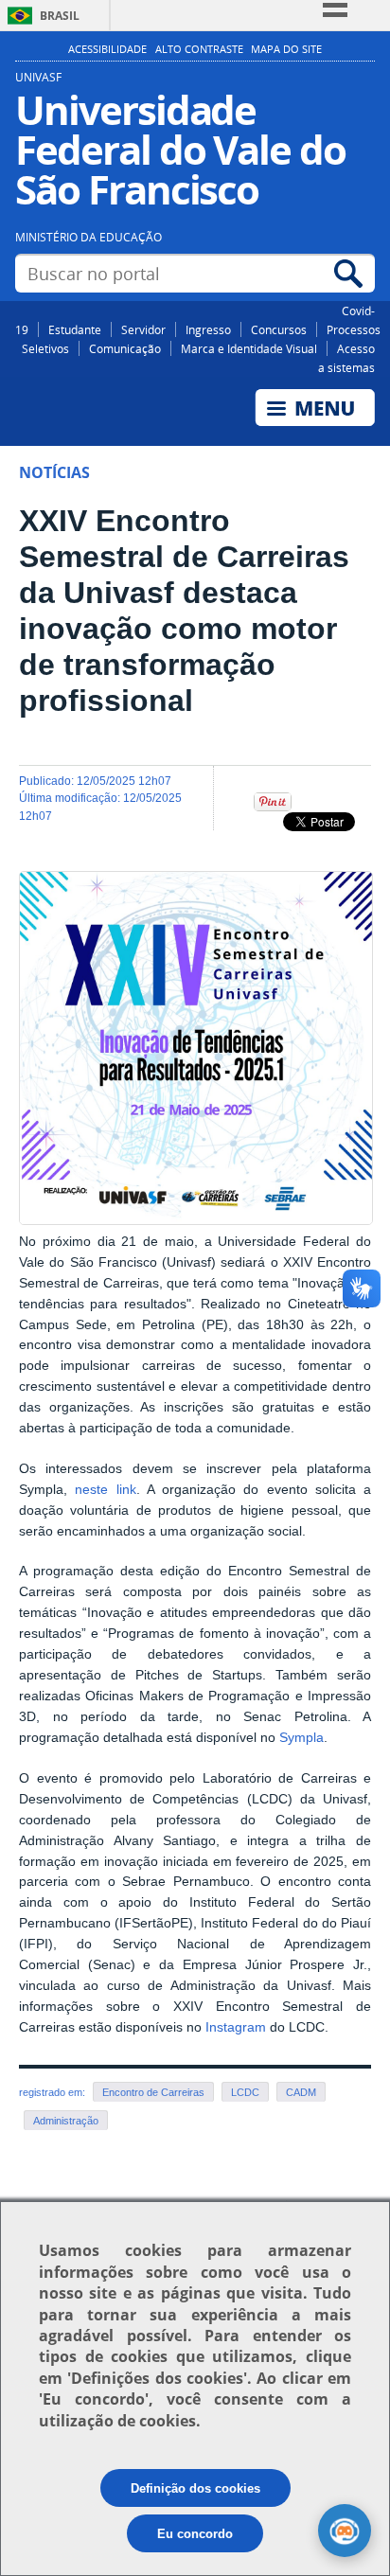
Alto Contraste (199, 49)
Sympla (301, 1738)
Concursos (279, 329)
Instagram (236, 2027)
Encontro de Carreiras (153, 2092)
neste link (105, 1490)
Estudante (75, 329)
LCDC (245, 2092)
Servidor (143, 329)
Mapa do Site (286, 49)
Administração (66, 2121)
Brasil (60, 16)
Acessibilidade (107, 49)
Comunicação (125, 348)
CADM (301, 2092)
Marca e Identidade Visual (249, 348)
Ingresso (208, 329)
